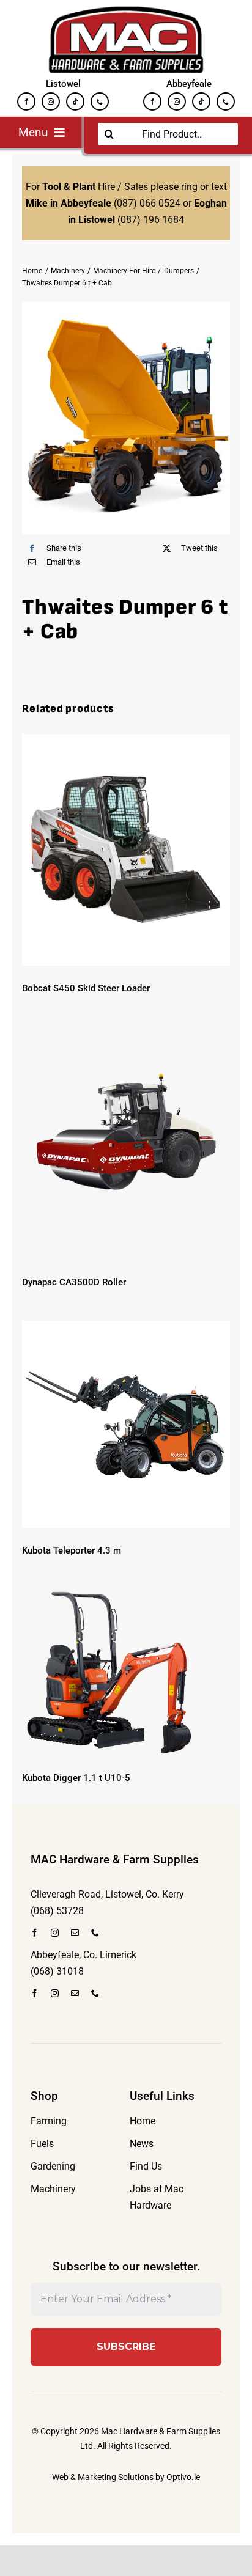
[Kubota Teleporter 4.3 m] (126, 1424)
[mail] (75, 1933)
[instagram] (51, 101)
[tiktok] (75, 101)
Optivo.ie (183, 2477)
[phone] (100, 101)
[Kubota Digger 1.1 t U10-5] (126, 1672)
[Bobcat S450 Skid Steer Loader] (126, 850)
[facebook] (26, 101)
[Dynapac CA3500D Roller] (126, 1143)
